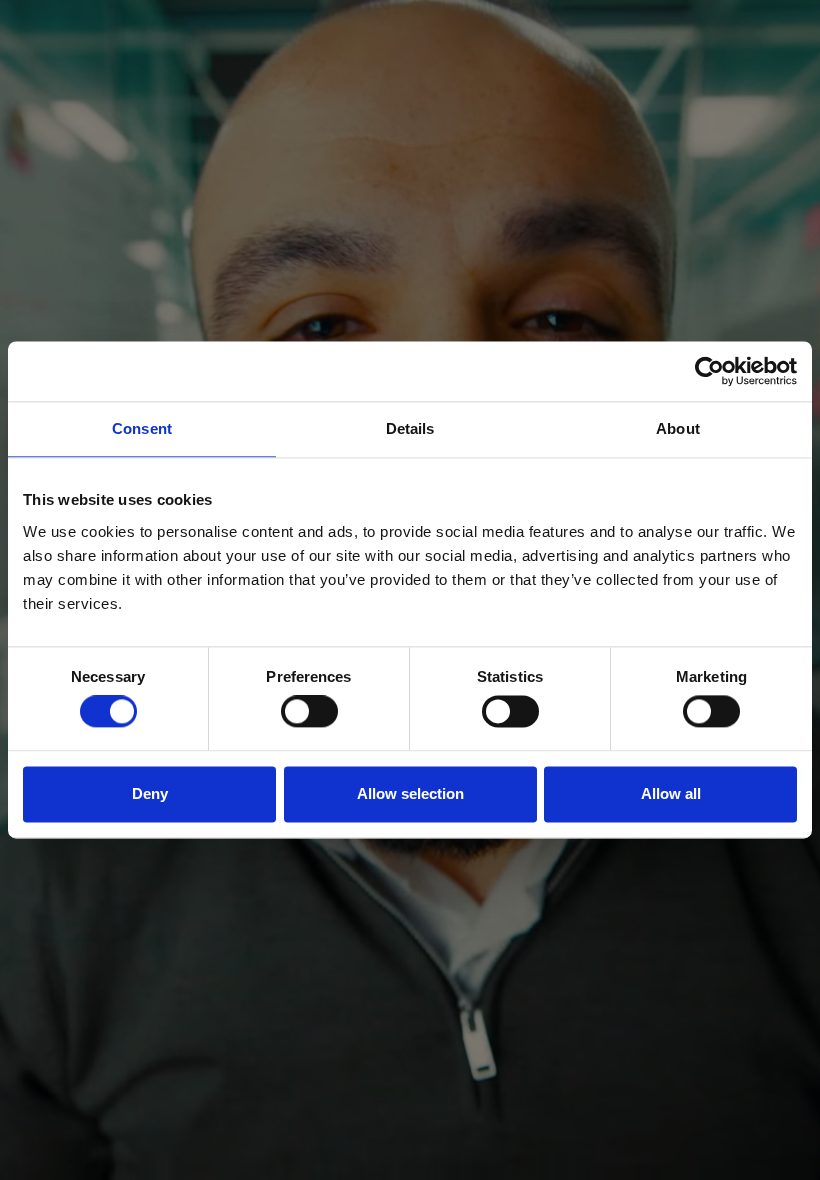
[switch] (309, 712)
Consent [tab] (142, 428)
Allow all (671, 793)
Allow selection (410, 793)
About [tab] (678, 428)
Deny (150, 793)
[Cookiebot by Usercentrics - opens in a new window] (709, 371)
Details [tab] (410, 428)
